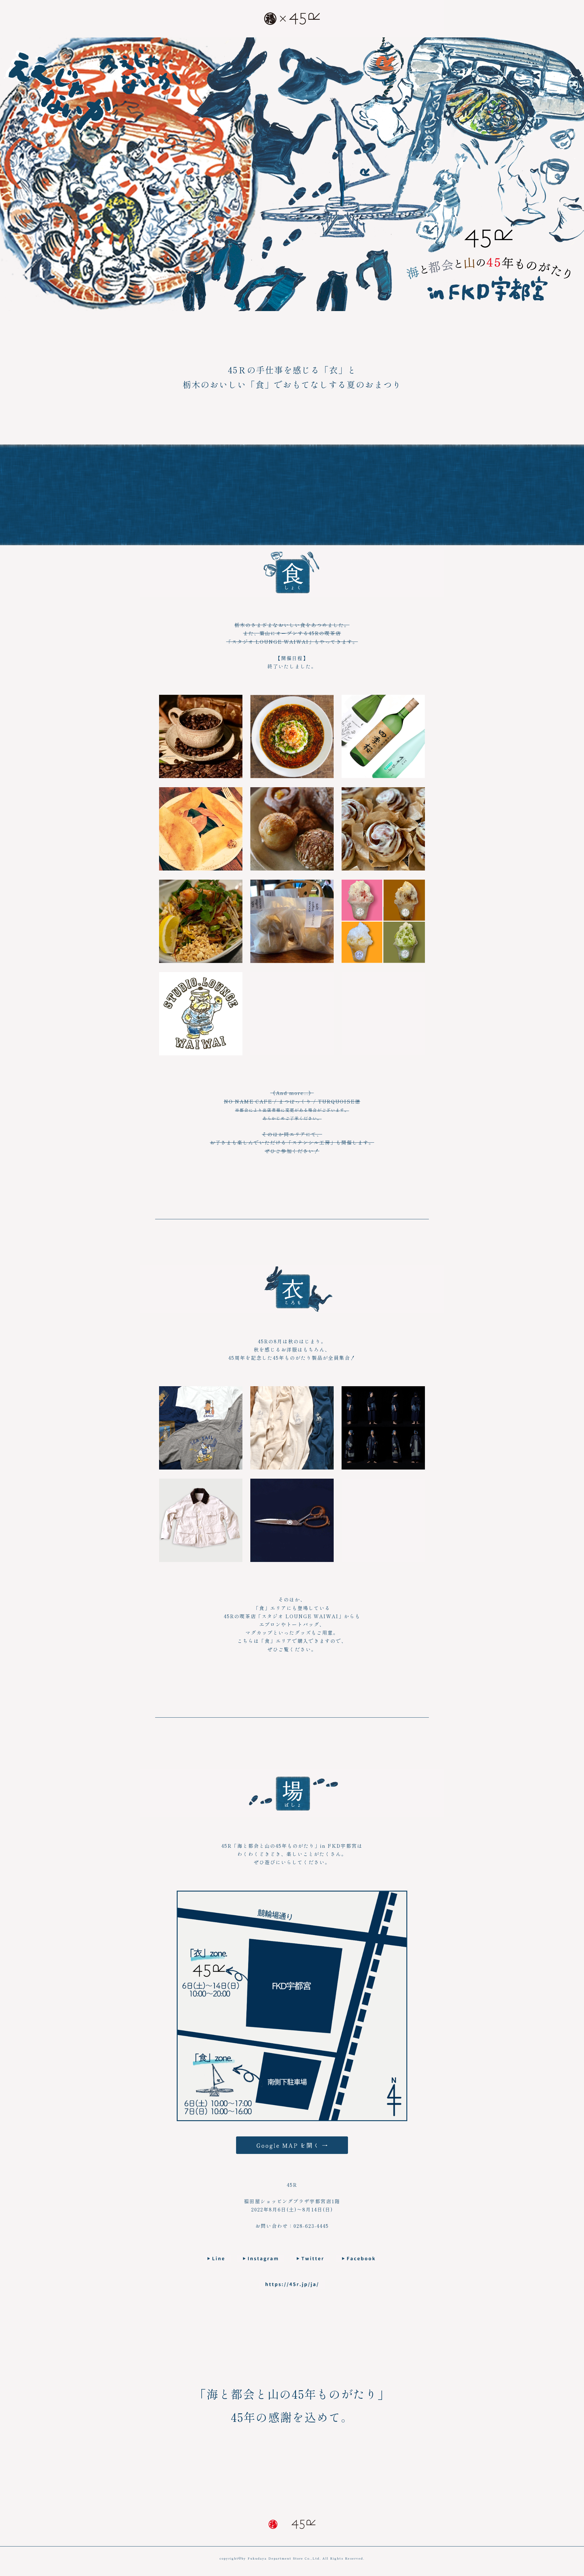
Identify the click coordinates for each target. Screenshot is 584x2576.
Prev (83, 1269)
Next (501, 1269)
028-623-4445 (311, 2226)
